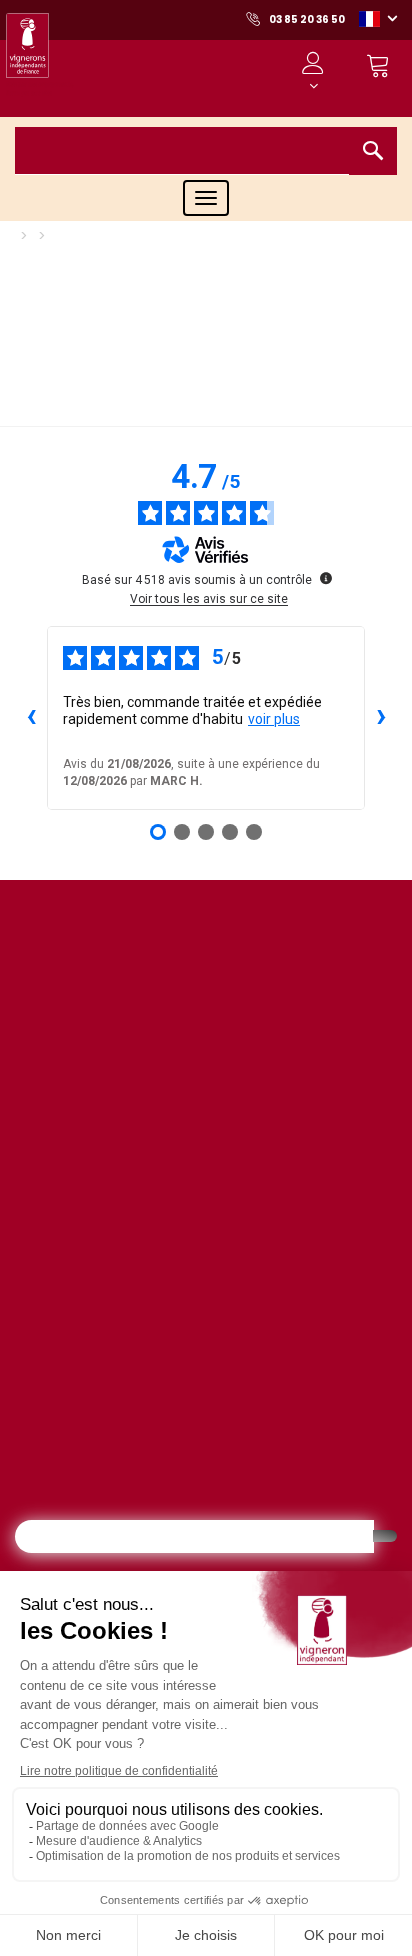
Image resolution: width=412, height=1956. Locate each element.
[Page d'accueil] (40, 59)
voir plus (274, 719)
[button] (378, 18)
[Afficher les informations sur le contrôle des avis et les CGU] (326, 578)
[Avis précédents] (31, 718)
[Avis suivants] (381, 718)
